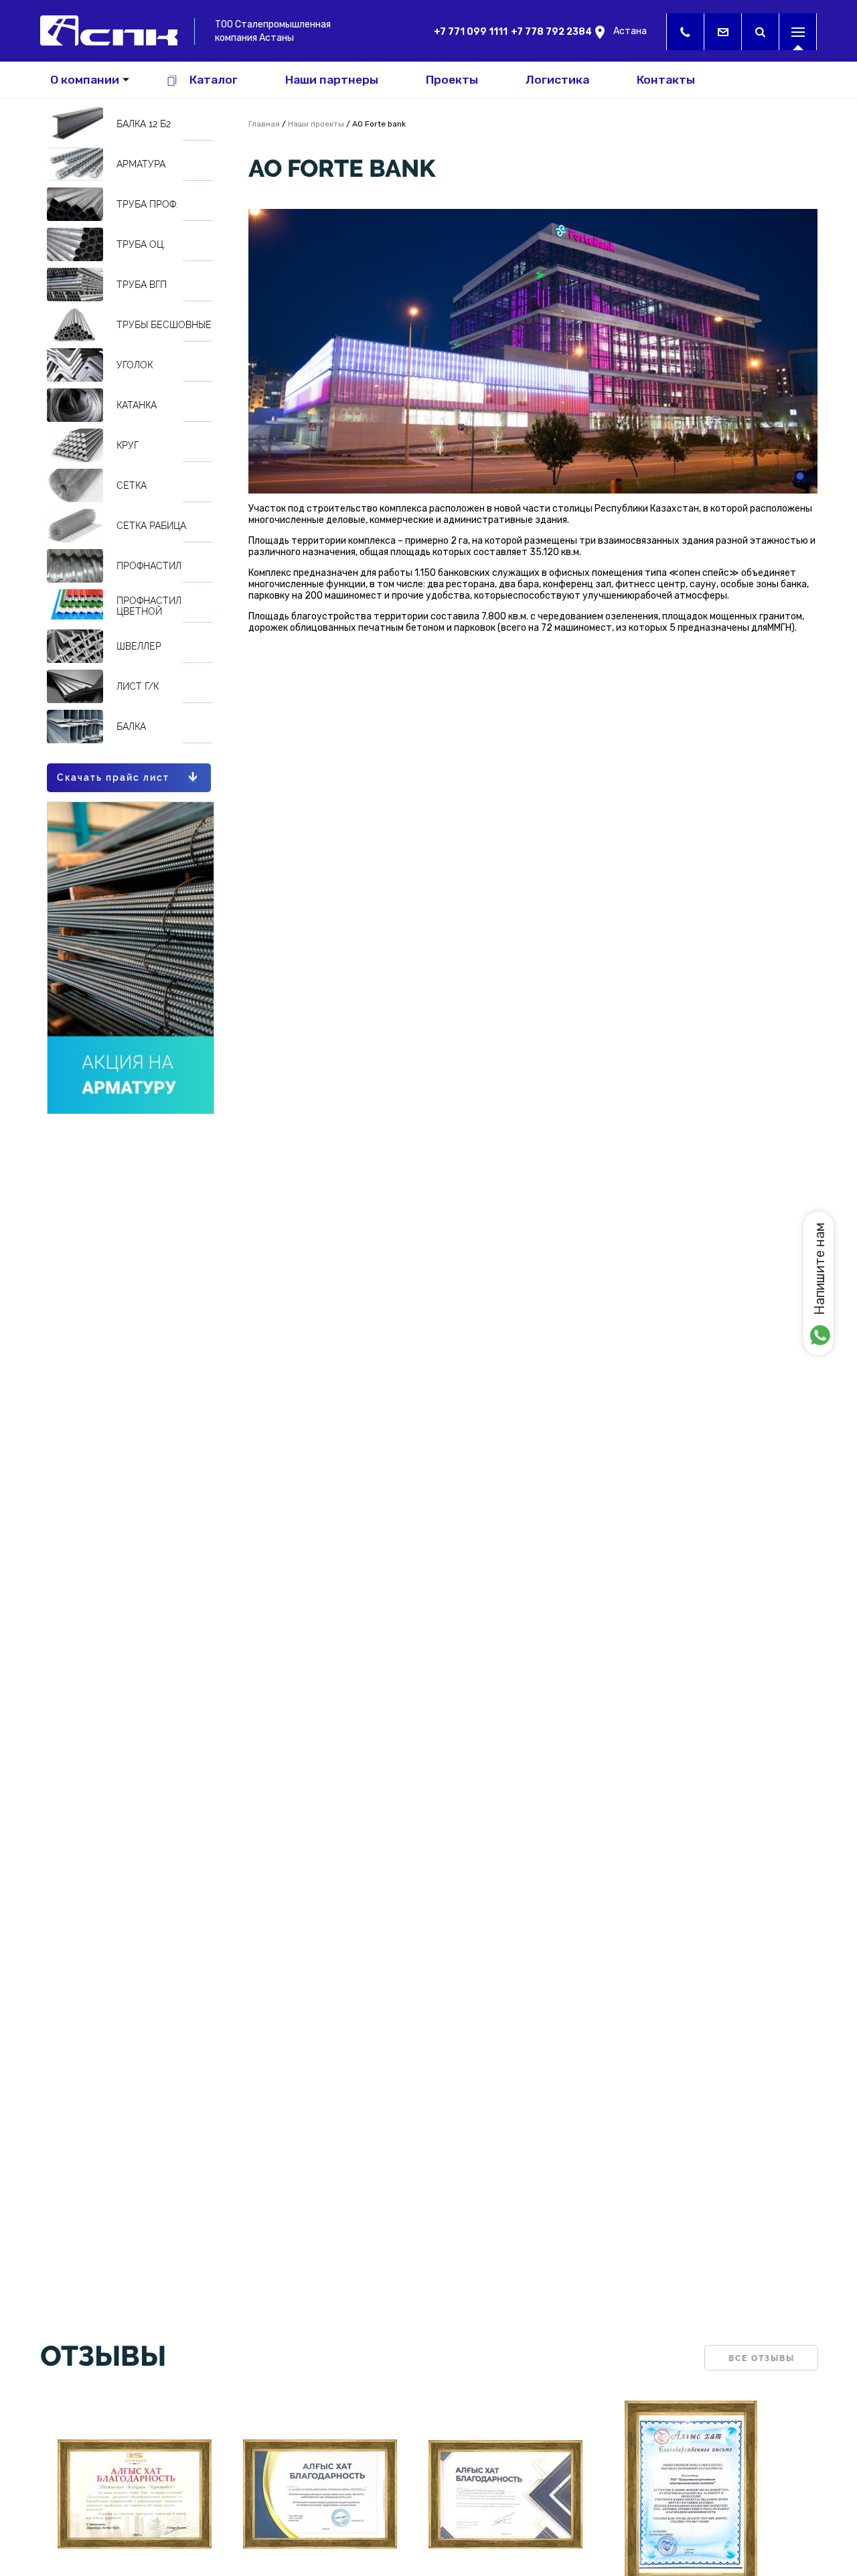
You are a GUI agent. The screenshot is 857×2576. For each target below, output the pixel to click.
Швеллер (139, 646)
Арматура (141, 164)
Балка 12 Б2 (144, 124)
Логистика (557, 80)
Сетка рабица (151, 526)
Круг (128, 445)
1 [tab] (800, 476)
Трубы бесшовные (164, 325)
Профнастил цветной (149, 606)
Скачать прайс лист (113, 777)
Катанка (137, 405)
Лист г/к (138, 686)
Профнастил (149, 566)
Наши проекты (316, 124)
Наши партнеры (332, 80)
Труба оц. (141, 244)
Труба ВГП (142, 285)
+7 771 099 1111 (471, 32)
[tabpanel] (533, 351)
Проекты (452, 80)
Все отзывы (762, 2358)
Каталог (214, 80)
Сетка (132, 485)
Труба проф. (147, 204)
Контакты (666, 80)
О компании (85, 80)
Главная (264, 124)
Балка (131, 727)
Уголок (135, 365)
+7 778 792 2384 (551, 32)
